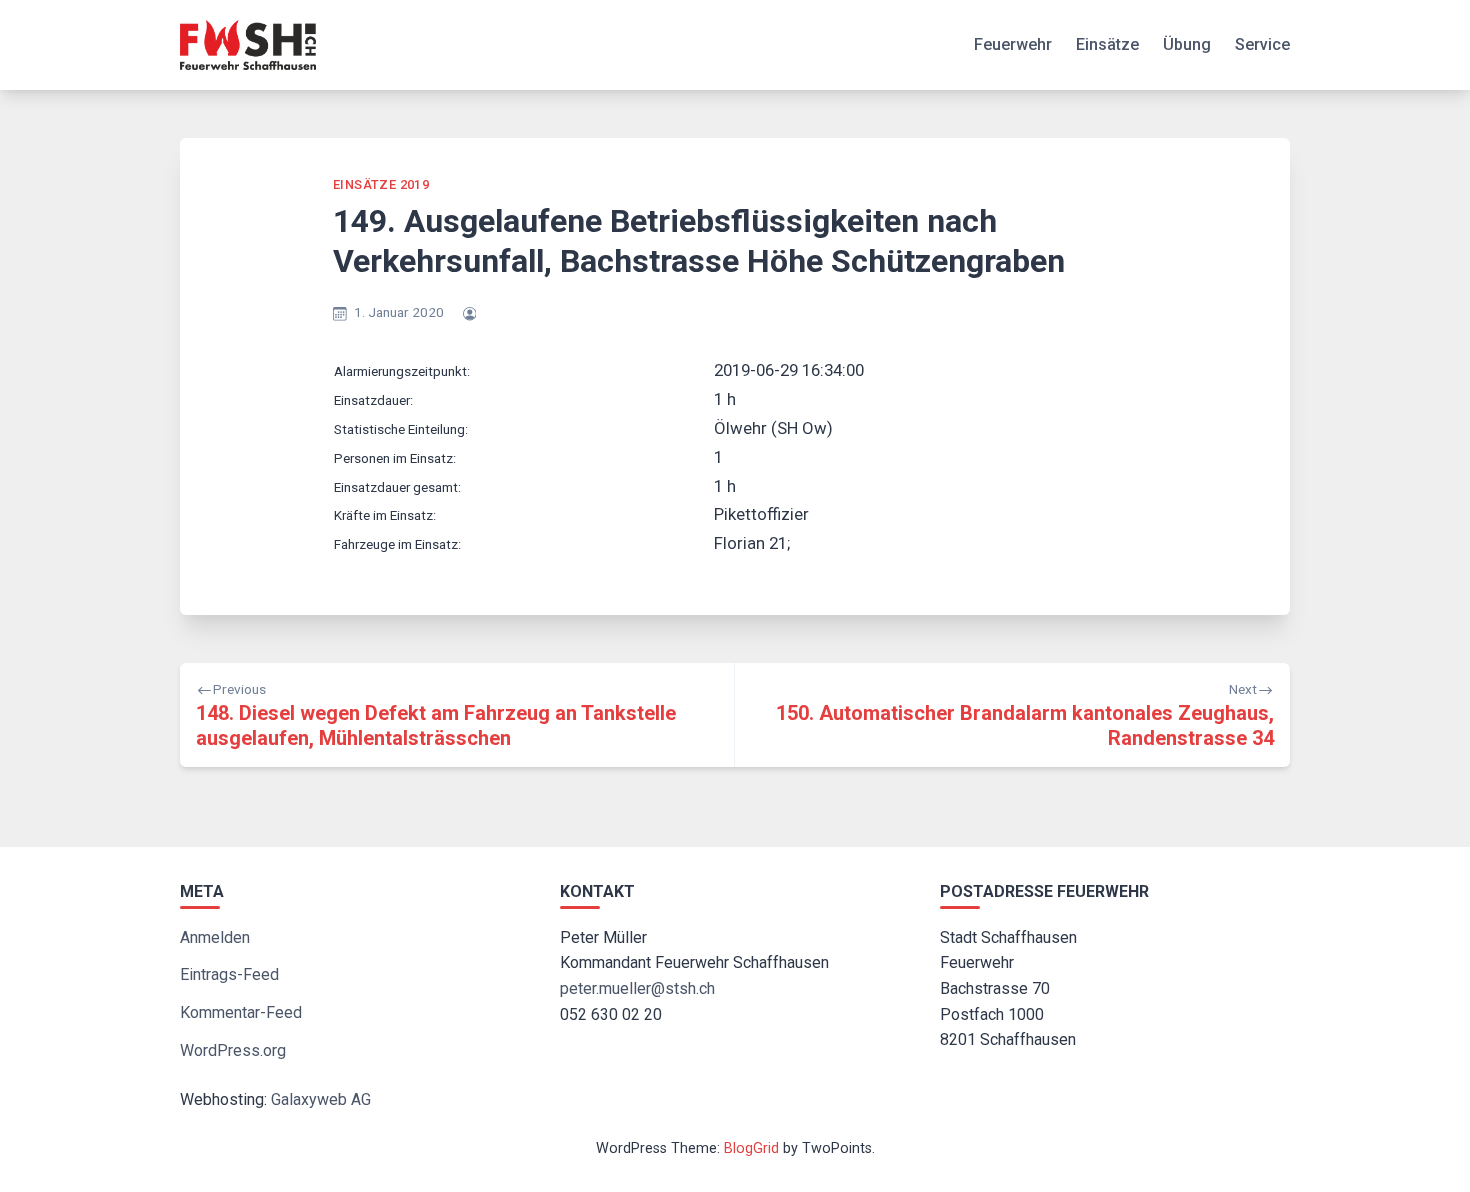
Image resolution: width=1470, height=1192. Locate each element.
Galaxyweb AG (321, 1099)
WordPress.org (233, 1050)
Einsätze (1107, 44)
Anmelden (215, 937)
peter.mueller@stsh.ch (637, 988)
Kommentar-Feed (241, 1012)
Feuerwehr (1013, 44)
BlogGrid (751, 1148)
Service (1262, 44)
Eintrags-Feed (229, 974)
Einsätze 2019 (381, 184)
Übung (1187, 44)
